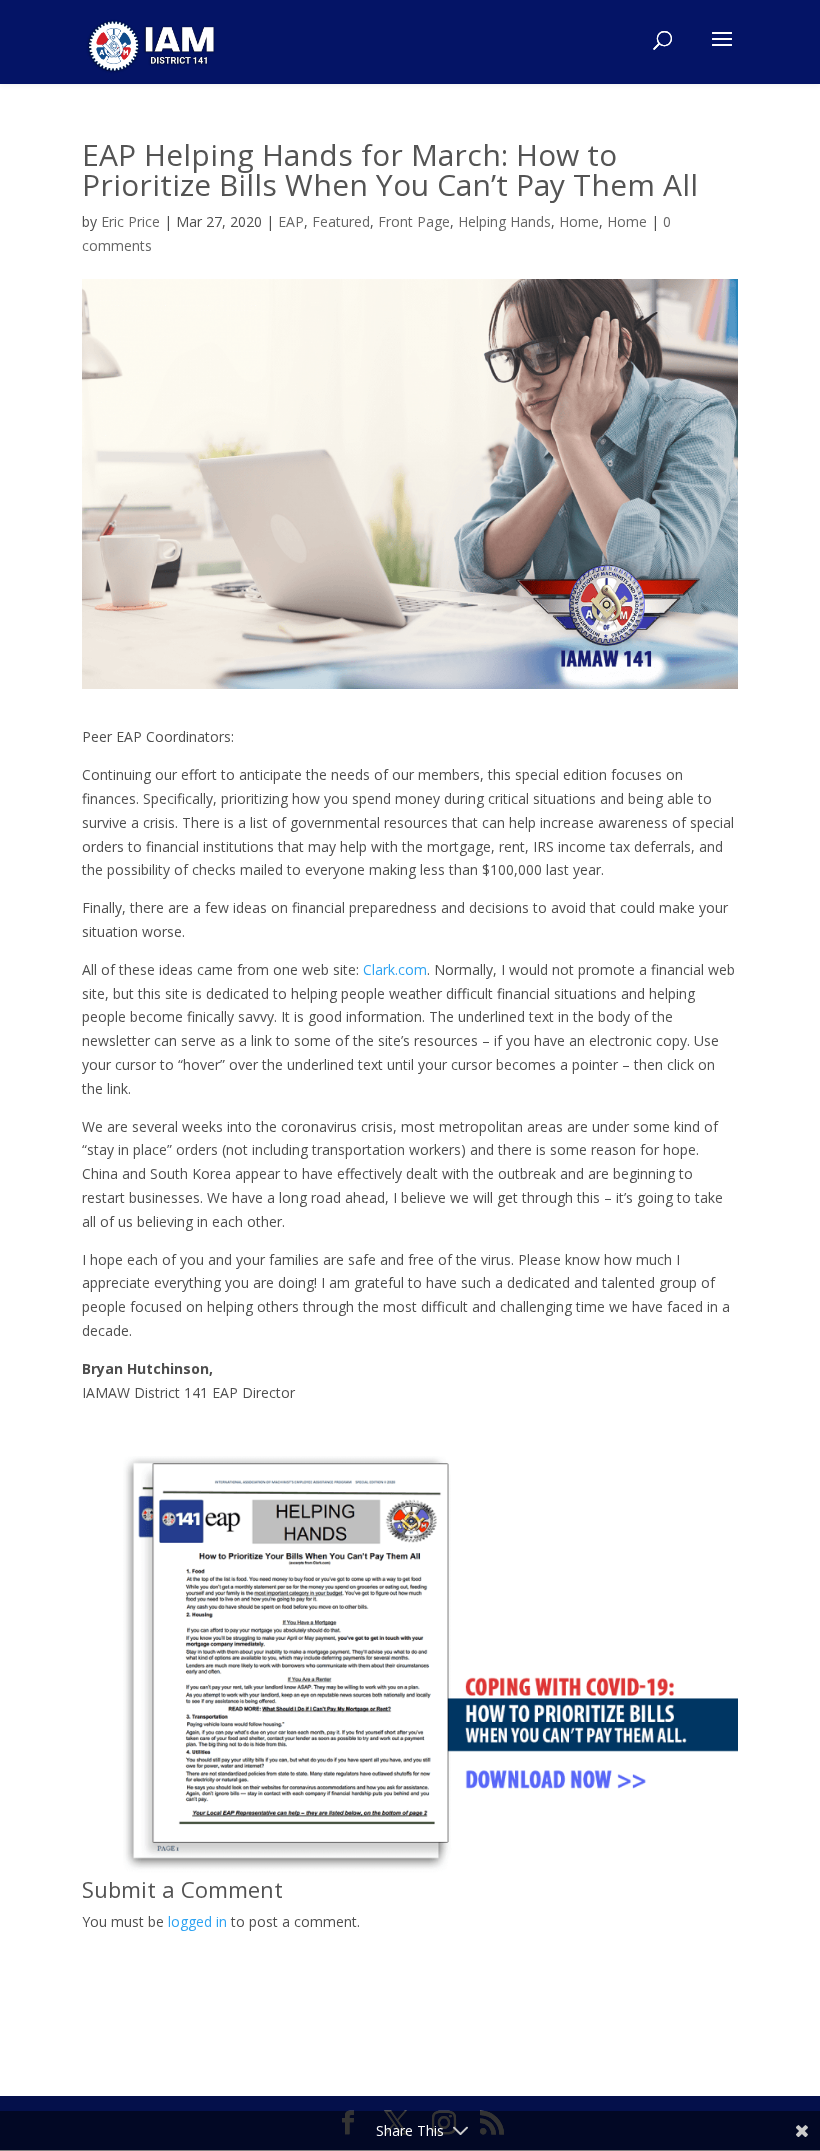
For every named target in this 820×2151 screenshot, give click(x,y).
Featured (341, 221)
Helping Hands (504, 221)
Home (579, 221)
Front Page (414, 221)
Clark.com (395, 969)
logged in (197, 1921)
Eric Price (130, 221)
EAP (291, 221)
